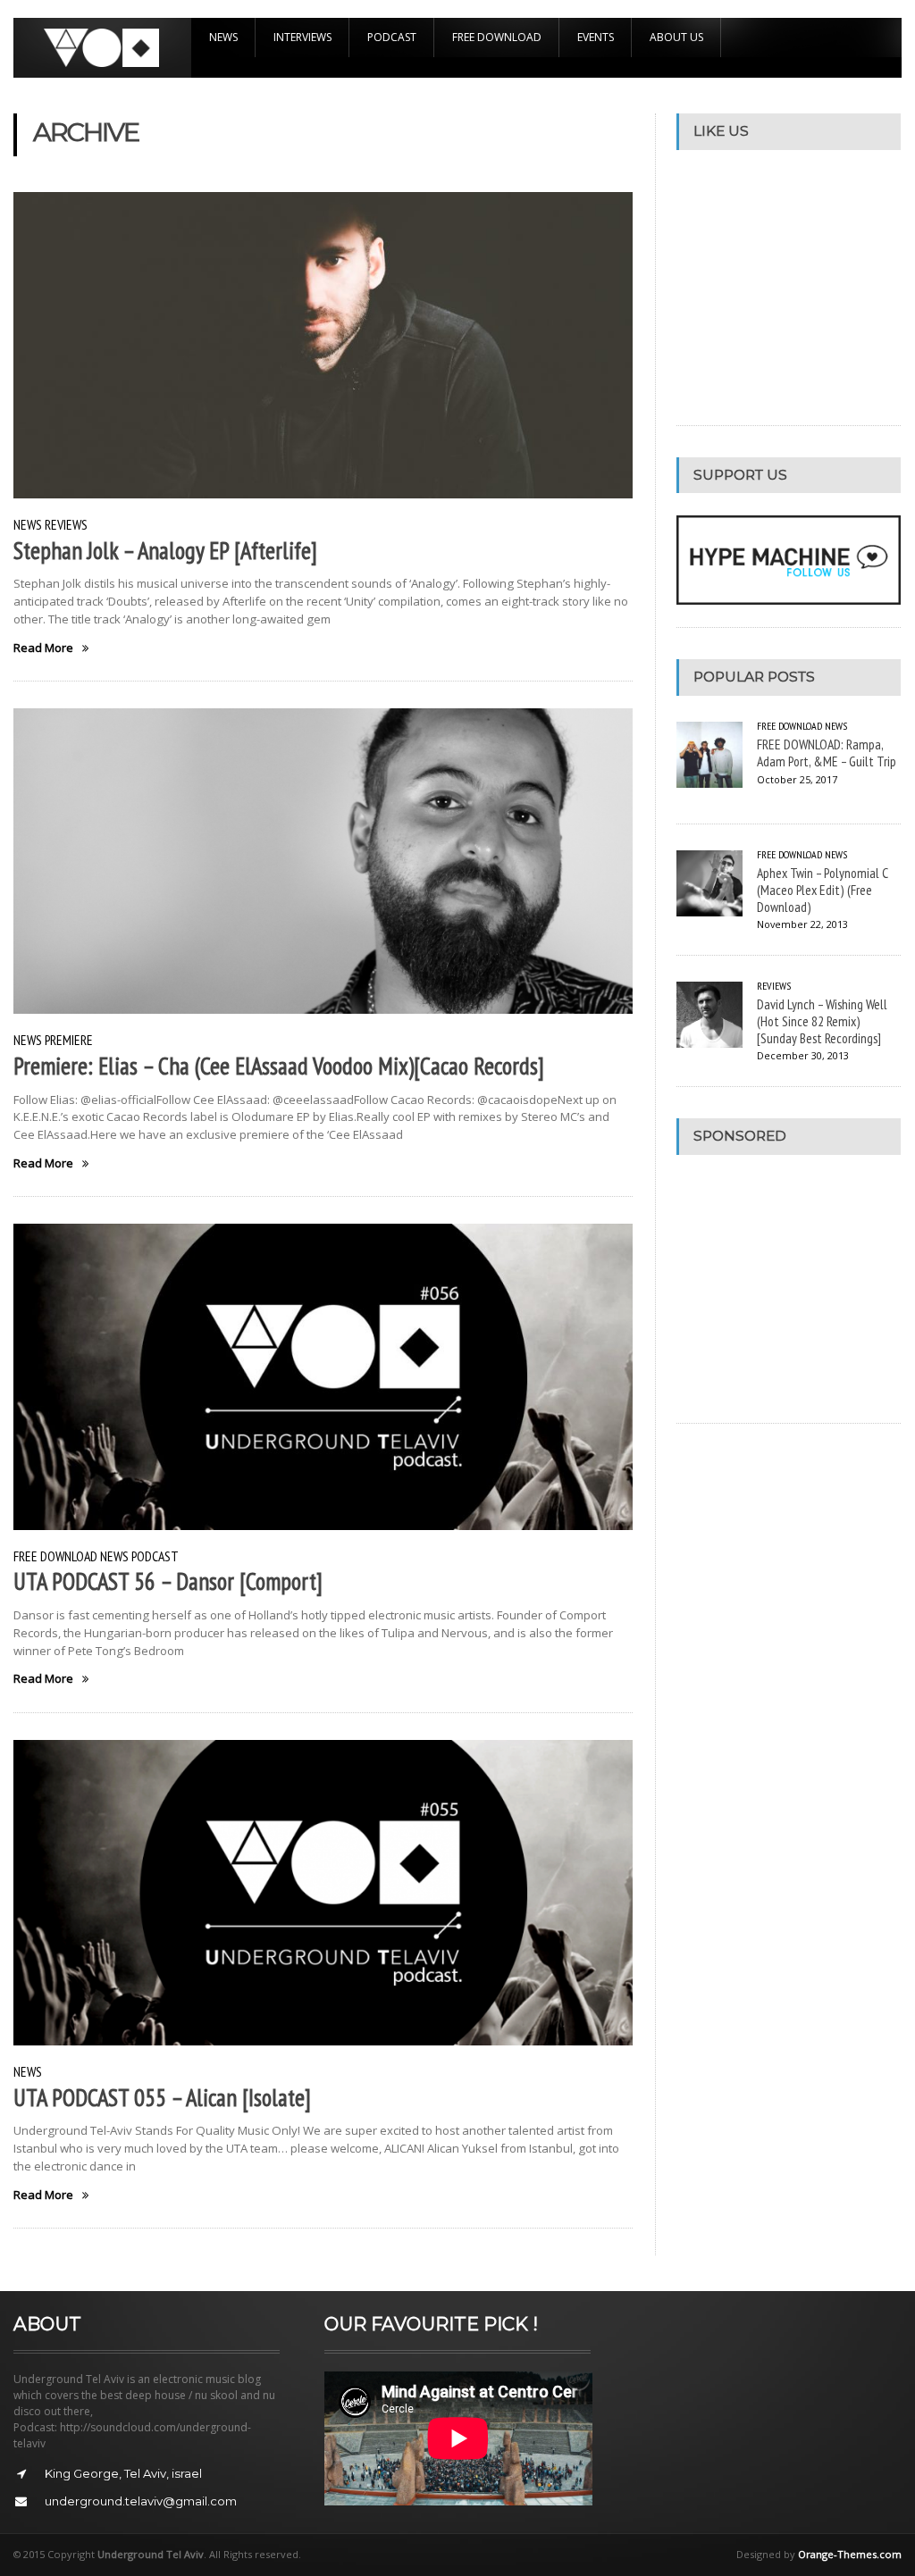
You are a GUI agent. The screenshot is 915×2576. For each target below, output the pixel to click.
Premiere (69, 1040)
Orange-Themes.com (850, 2554)
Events (596, 37)
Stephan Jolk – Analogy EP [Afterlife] (165, 550)
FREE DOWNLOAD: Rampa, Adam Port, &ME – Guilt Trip (827, 753)
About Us (676, 37)
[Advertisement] (795, 1289)
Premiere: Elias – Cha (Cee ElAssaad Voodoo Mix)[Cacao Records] (279, 1066)
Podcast (392, 37)
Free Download (497, 37)
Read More (43, 648)
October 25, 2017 (797, 779)
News (223, 37)
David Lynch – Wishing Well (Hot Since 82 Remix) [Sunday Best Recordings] (822, 1020)
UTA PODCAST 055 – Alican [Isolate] (162, 2097)
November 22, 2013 (802, 924)
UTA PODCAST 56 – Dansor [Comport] (168, 1581)
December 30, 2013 (803, 1055)
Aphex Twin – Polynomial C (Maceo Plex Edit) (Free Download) (823, 889)
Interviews (302, 37)
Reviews (66, 524)
